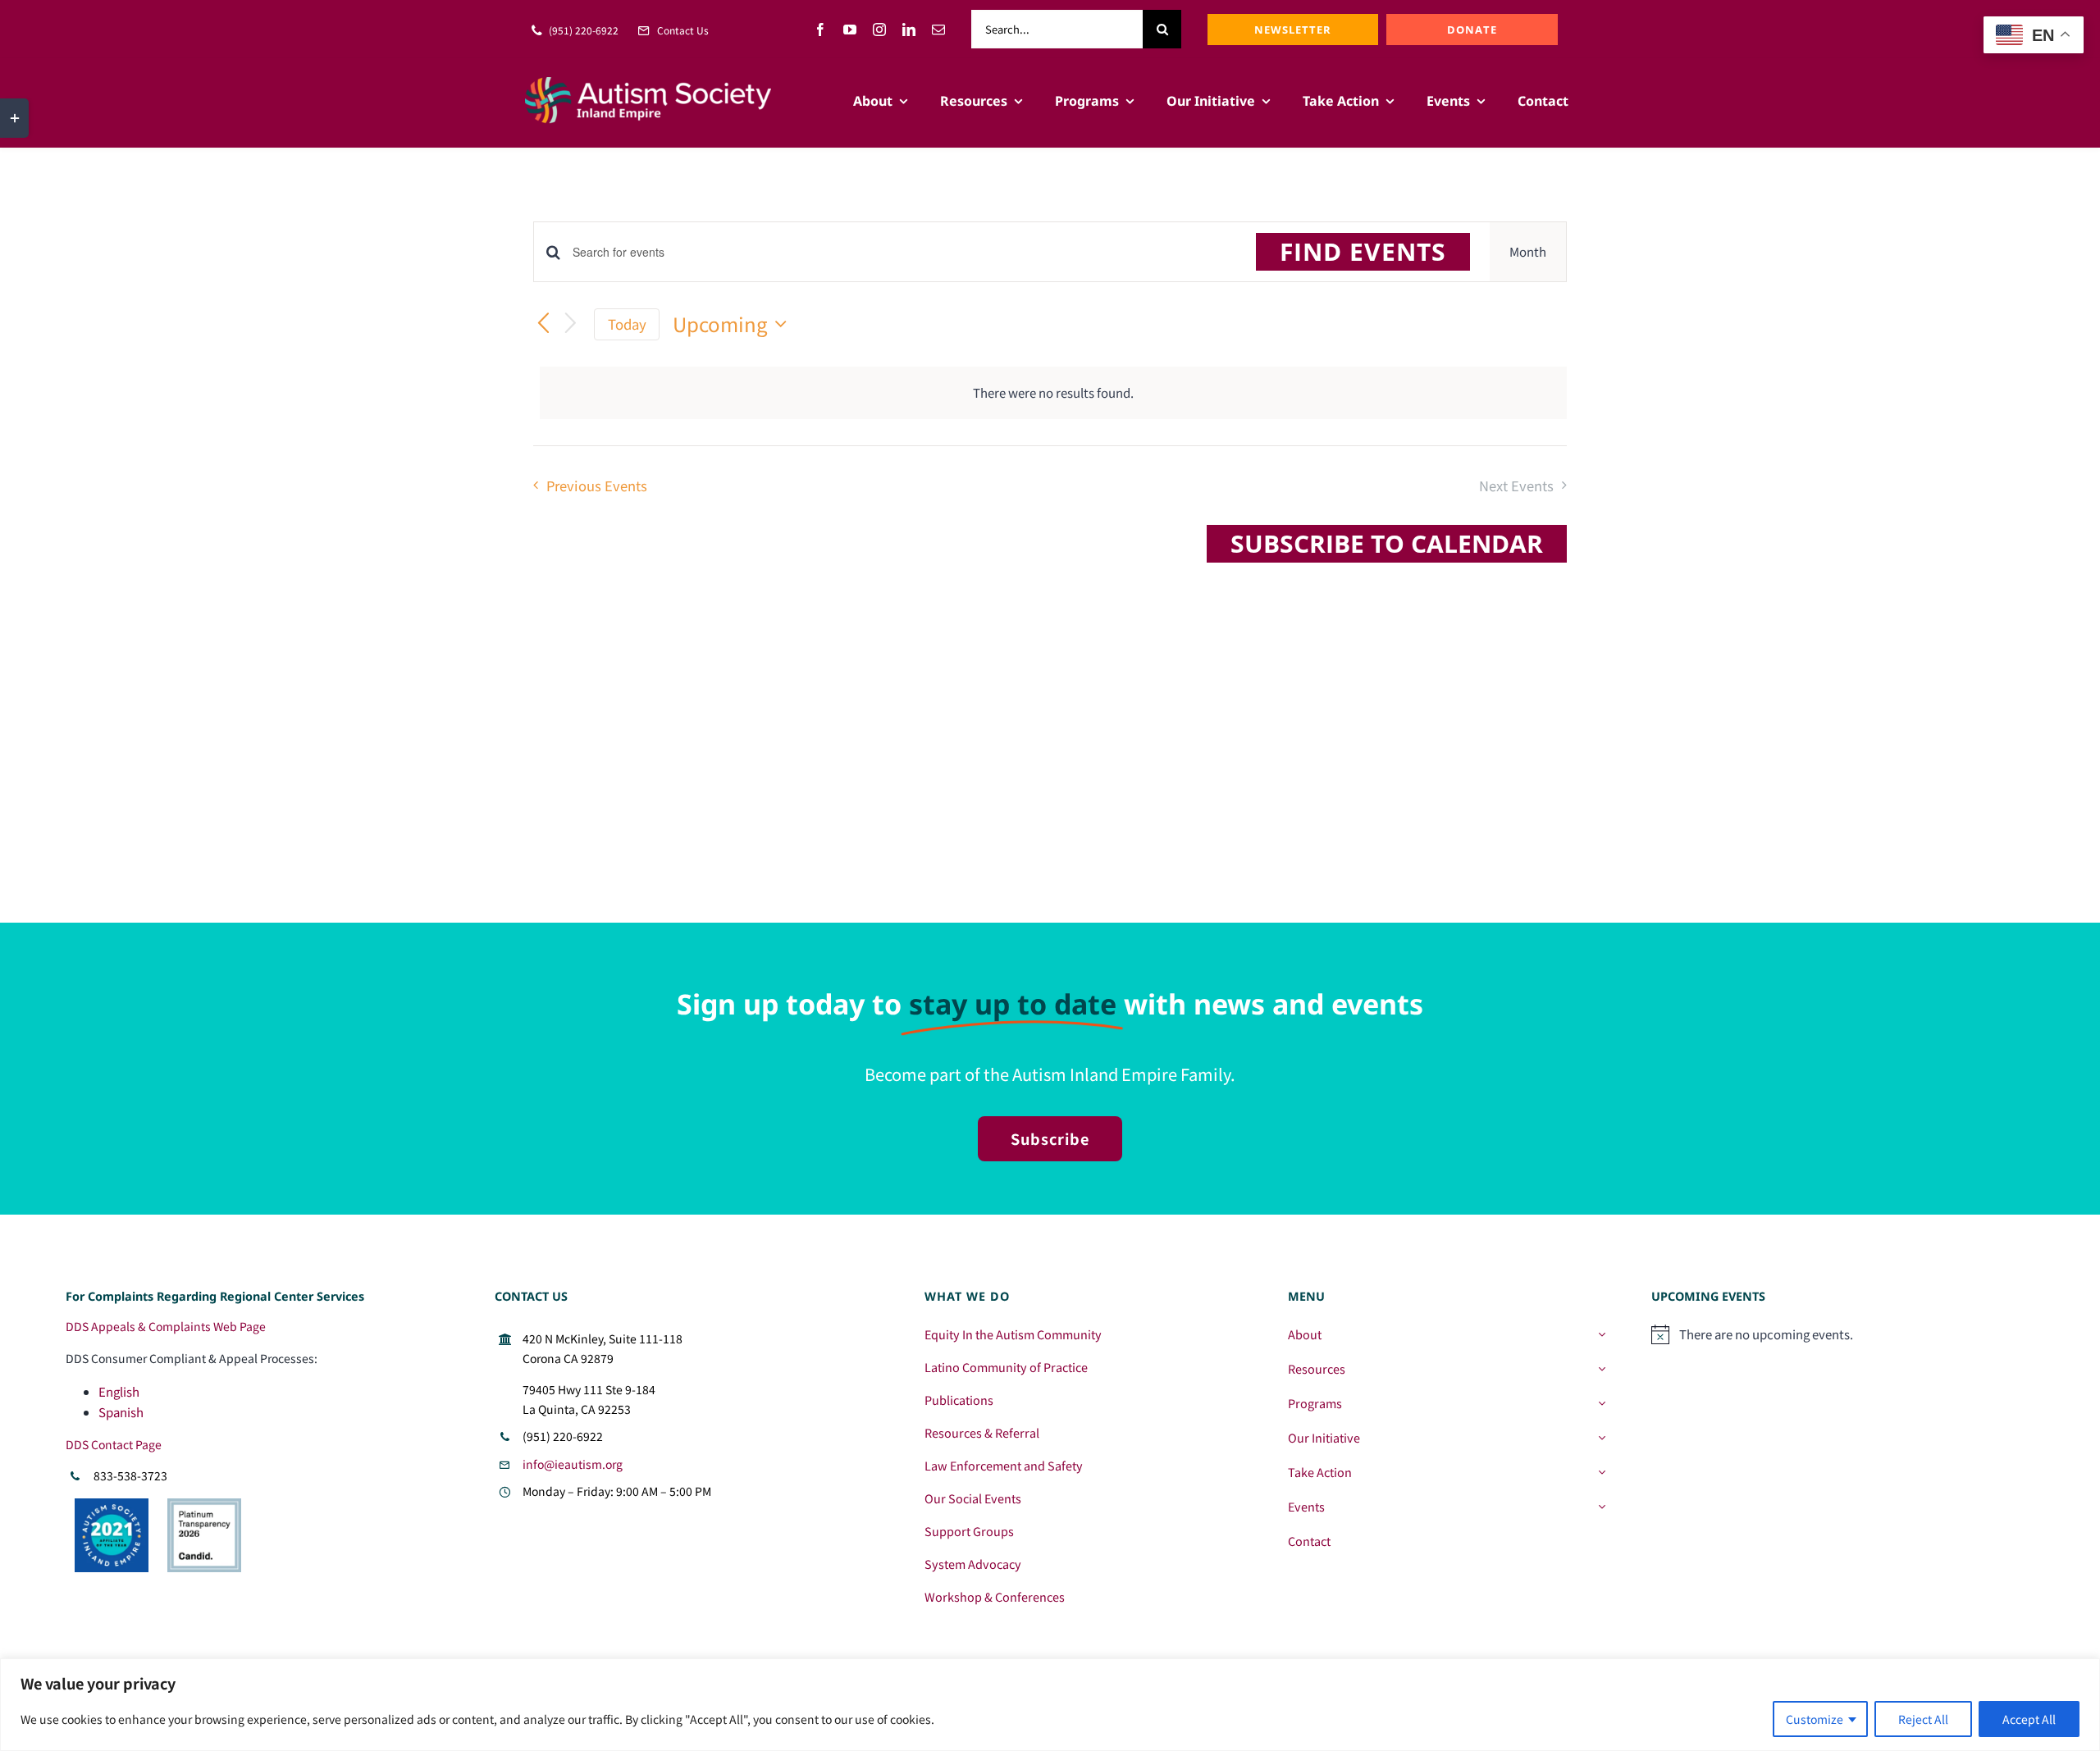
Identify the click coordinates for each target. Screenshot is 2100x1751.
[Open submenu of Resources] (1602, 1369)
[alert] (1053, 393)
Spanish (121, 1412)
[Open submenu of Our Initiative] (1602, 1438)
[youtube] (850, 30)
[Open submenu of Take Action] (1602, 1472)
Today (627, 324)
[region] (1050, 1705)
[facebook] (820, 30)
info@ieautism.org (573, 1464)
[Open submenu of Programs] (1602, 1403)
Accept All (2029, 1719)
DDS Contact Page (114, 1444)
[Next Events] (571, 325)
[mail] (938, 30)
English (119, 1391)
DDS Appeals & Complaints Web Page (166, 1326)
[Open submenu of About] (1602, 1334)
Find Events (1363, 251)
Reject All (1923, 1719)
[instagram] (879, 30)
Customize (1815, 1719)
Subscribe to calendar (1387, 544)
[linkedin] (909, 30)
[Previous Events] (543, 325)
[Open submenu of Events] (1602, 1507)
